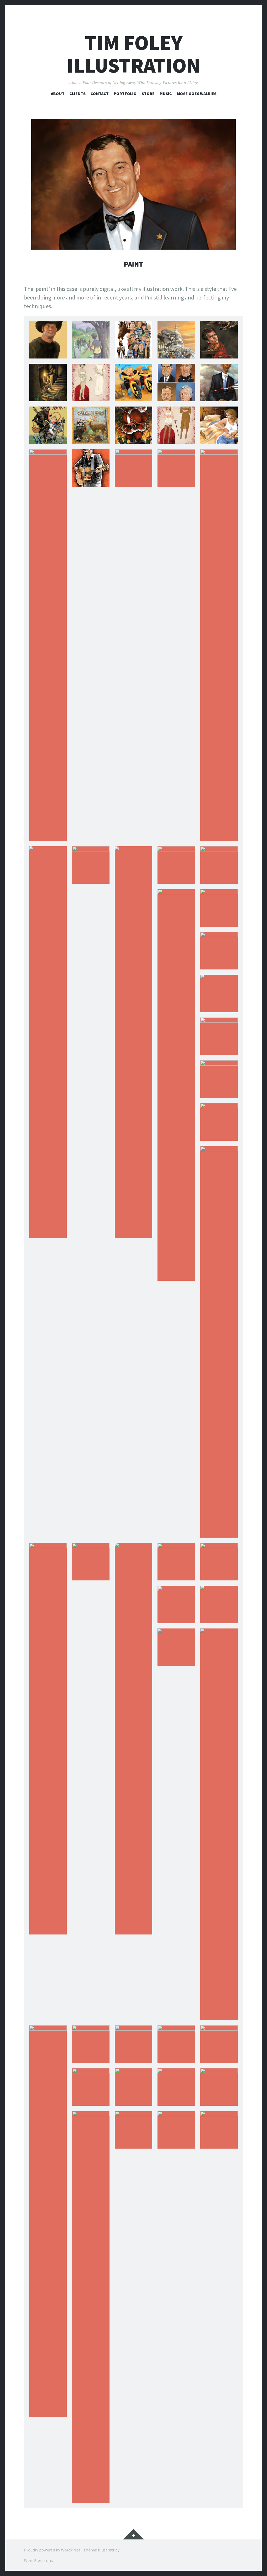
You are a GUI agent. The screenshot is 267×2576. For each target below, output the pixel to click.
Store (148, 93)
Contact (100, 93)
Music (166, 93)
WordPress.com (38, 2560)
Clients (77, 93)
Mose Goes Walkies (197, 93)
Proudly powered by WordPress (52, 2550)
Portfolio (125, 93)
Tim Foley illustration (134, 54)
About (58, 93)
